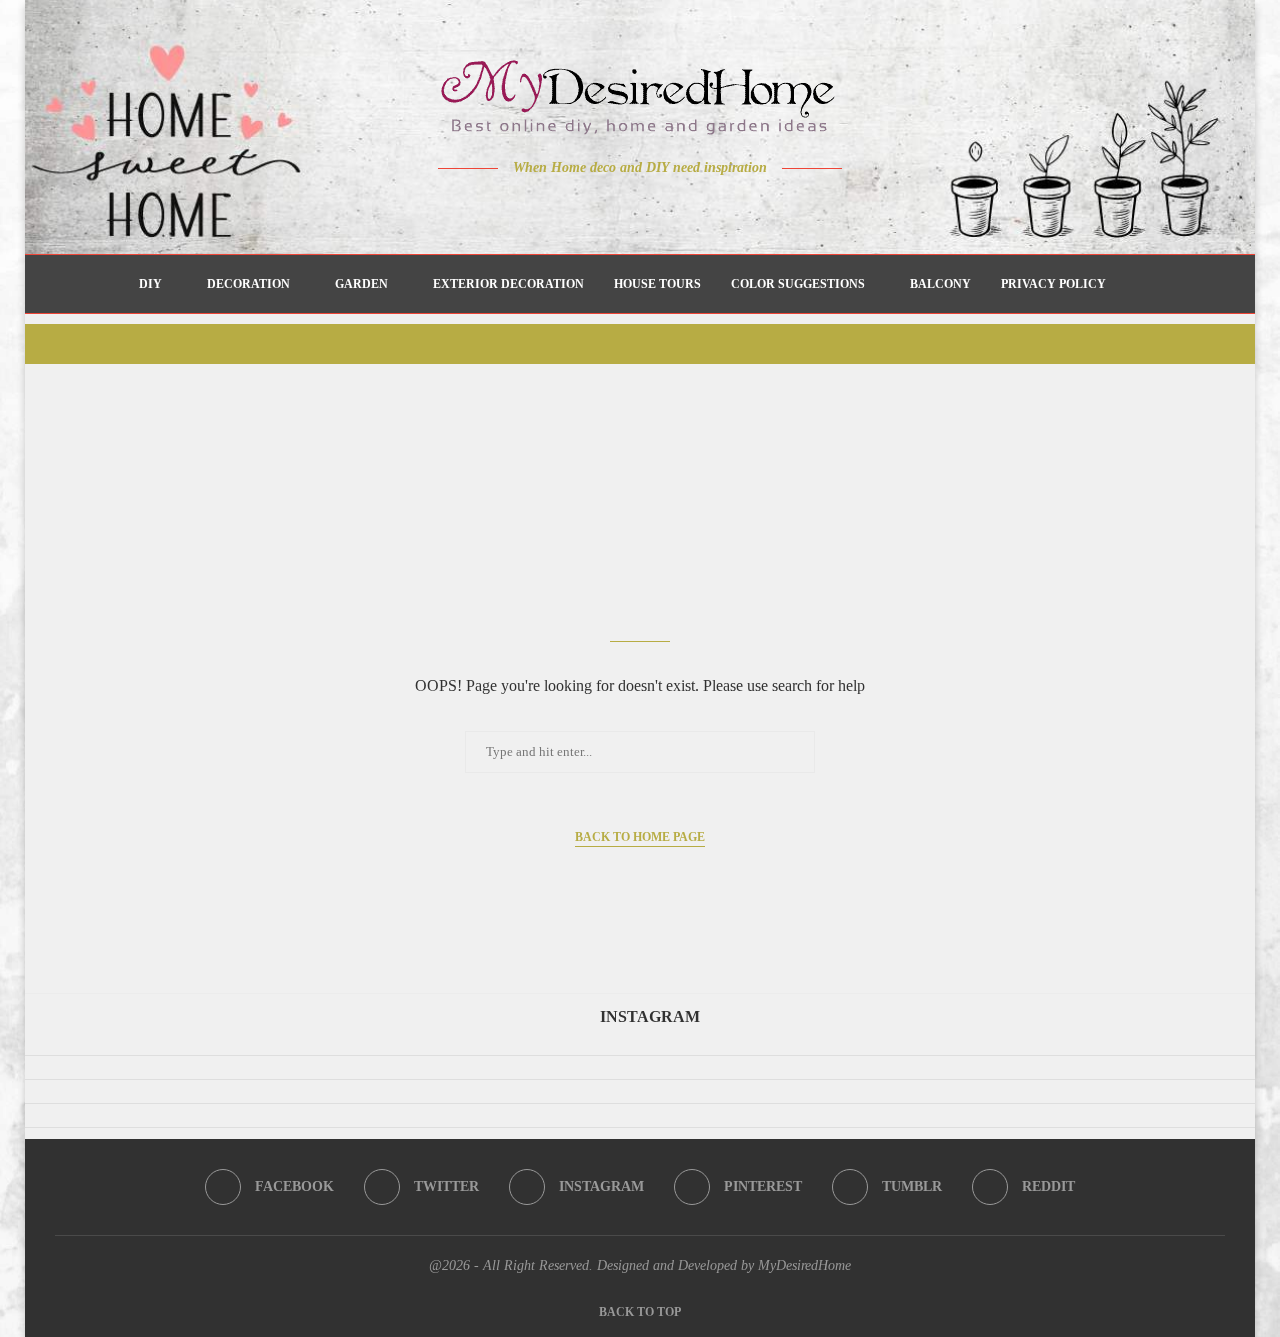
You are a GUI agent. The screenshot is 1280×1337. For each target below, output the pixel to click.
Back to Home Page (640, 837)
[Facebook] (570, 207)
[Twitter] (598, 207)
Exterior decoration (508, 284)
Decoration (248, 284)
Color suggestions (798, 284)
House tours (657, 284)
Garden (361, 284)
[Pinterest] (654, 207)
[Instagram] (626, 207)
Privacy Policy (1053, 284)
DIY (150, 284)
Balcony (940, 284)
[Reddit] (710, 207)
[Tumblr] (682, 207)
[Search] (1131, 284)
